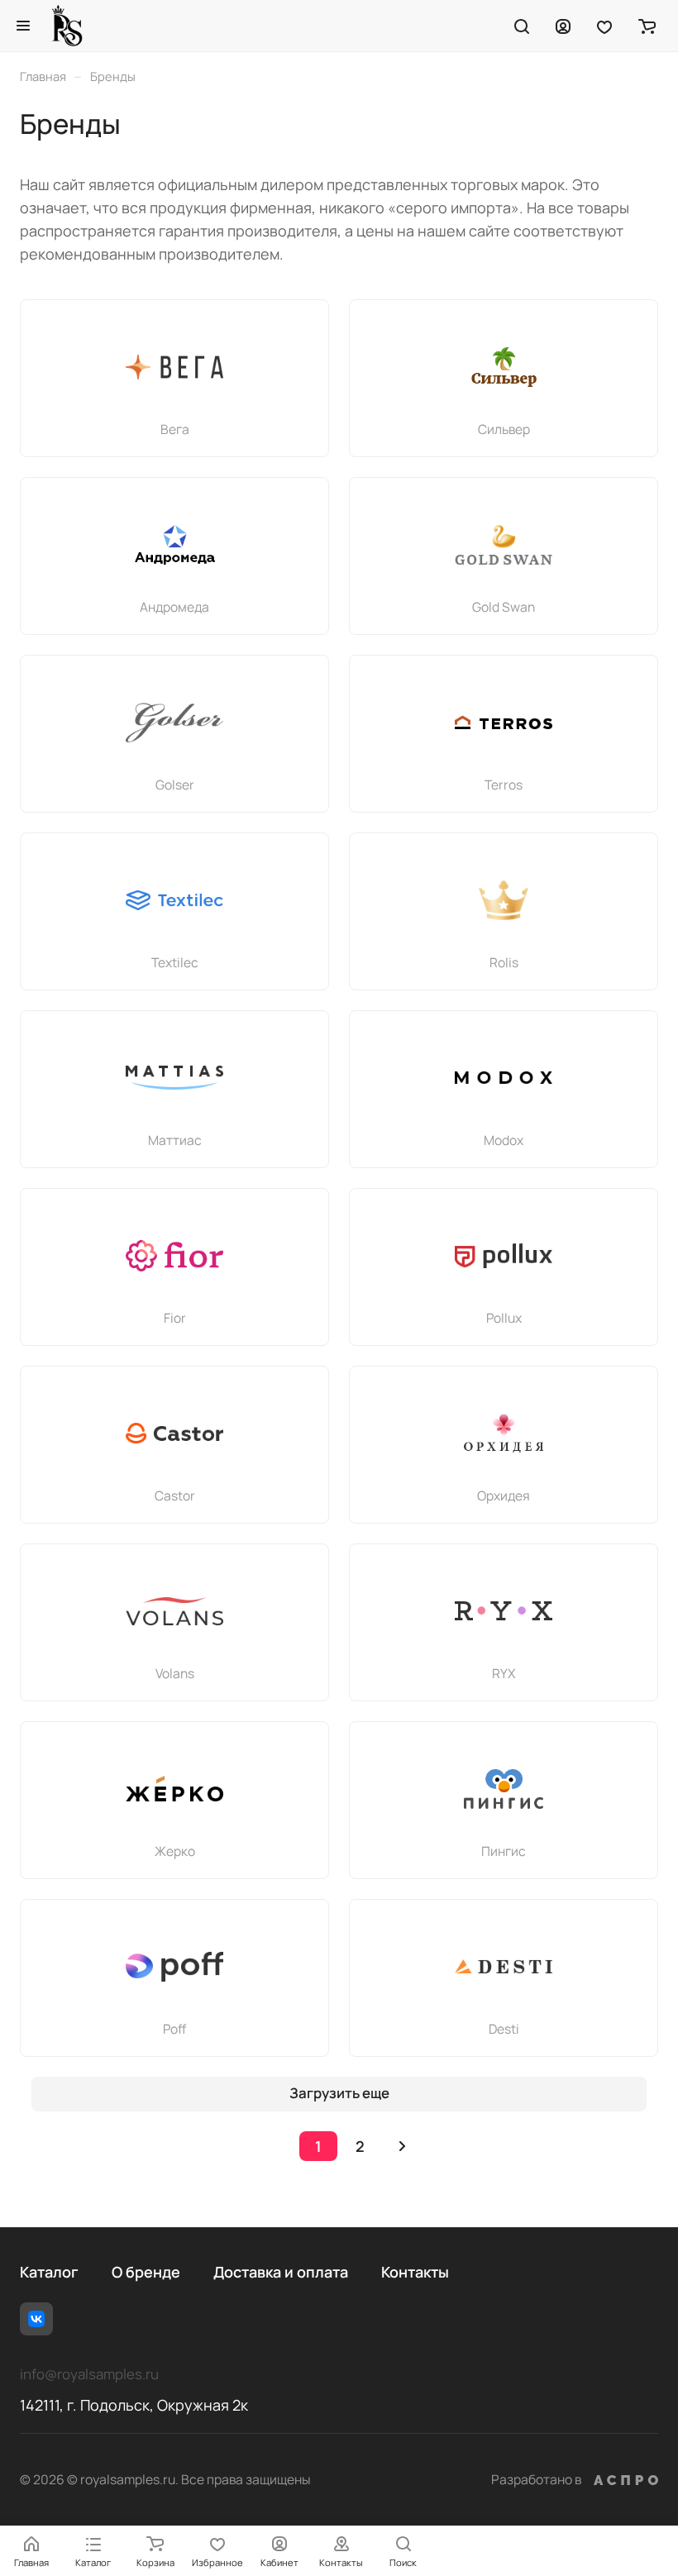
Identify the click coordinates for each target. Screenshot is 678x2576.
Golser (175, 785)
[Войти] (563, 26)
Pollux (504, 1318)
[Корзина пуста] (647, 26)
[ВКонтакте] (36, 2319)
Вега (175, 429)
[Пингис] (504, 1789)
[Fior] (174, 1256)
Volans (175, 1673)
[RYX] (504, 1611)
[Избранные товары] (604, 26)
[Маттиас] (174, 1078)
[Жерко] (174, 1789)
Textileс (175, 962)
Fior (175, 1318)
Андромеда (174, 607)
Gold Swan (504, 607)
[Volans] (174, 1611)
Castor (175, 1496)
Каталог (49, 2272)
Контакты (415, 2272)
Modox (504, 1140)
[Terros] (504, 723)
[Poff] (174, 1967)
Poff (174, 2029)
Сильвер (504, 429)
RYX (504, 1673)
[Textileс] (174, 900)
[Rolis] (504, 900)
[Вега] (174, 367)
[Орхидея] (504, 1433)
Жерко (175, 1851)
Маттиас (175, 1140)
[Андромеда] (174, 545)
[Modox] (504, 1078)
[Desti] (504, 1967)
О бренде (146, 2272)
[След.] (402, 2146)
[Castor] (174, 1433)
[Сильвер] (504, 367)
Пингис (504, 1851)
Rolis (504, 962)
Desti (504, 2029)
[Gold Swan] (504, 545)
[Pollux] (504, 1256)
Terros (504, 785)
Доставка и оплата (281, 2272)
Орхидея (504, 1496)
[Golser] (174, 723)
